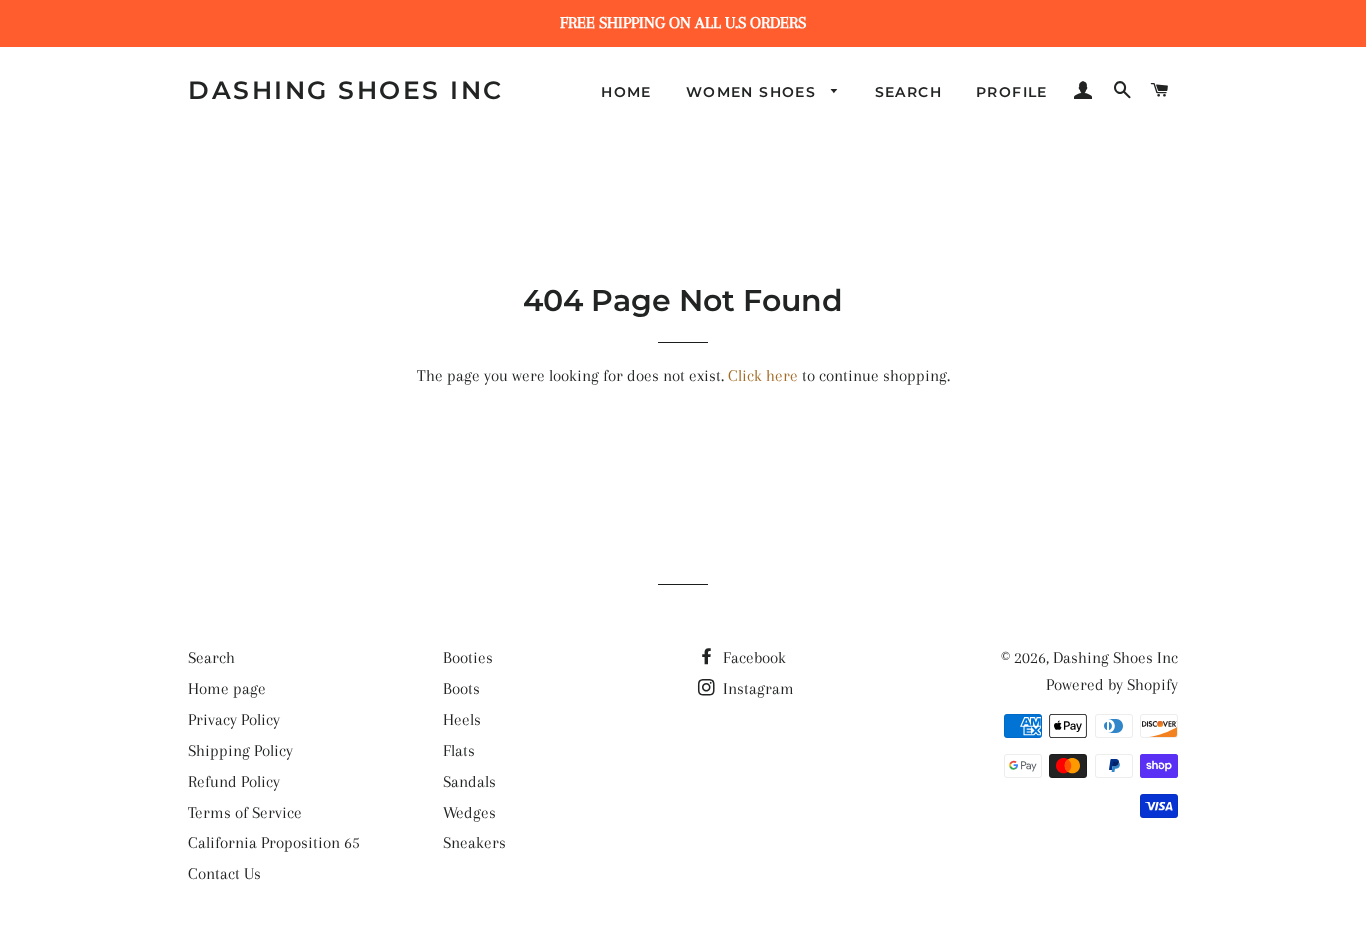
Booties (468, 657)
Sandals (469, 781)
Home (626, 92)
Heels (462, 719)
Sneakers (474, 842)
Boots (461, 688)
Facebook (752, 657)
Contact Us (224, 873)
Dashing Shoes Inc (346, 90)
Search (908, 92)
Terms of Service (245, 812)
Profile (1012, 92)
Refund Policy (234, 781)
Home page (227, 688)
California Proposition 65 (274, 842)
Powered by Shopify (1112, 684)
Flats (459, 750)
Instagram (756, 688)
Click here (763, 375)
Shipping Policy (240, 750)
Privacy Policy (234, 719)
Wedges (469, 812)
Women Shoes (754, 92)
